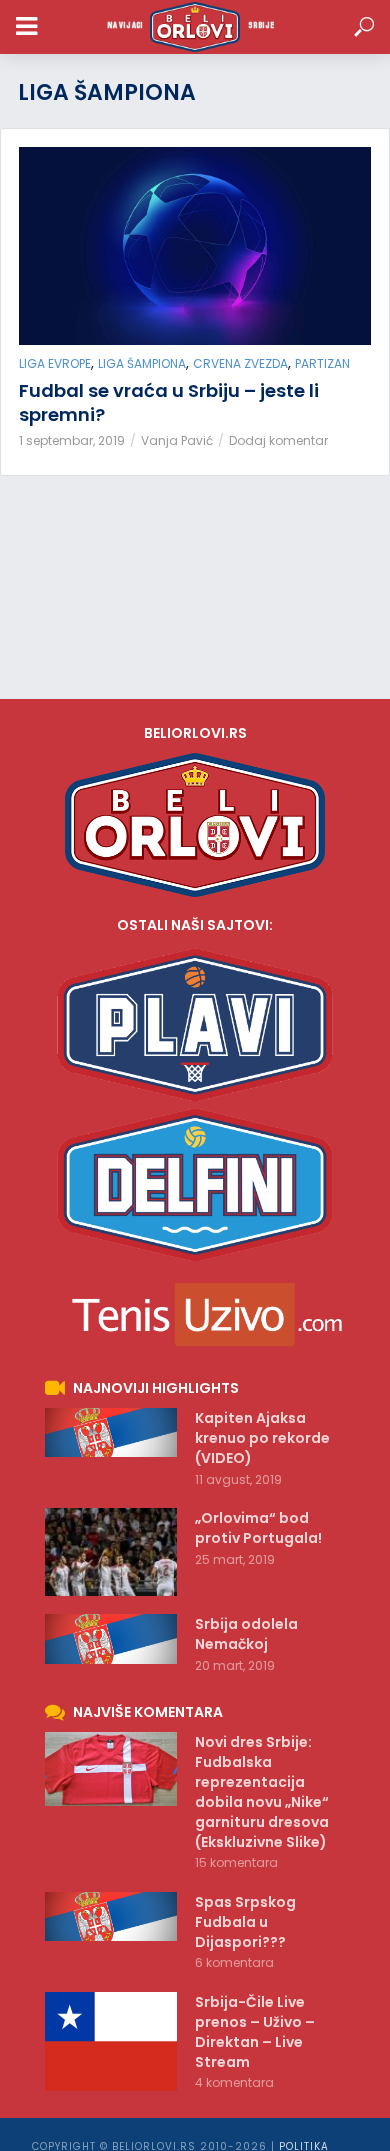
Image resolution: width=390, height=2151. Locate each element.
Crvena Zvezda (240, 363)
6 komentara (234, 1962)
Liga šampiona (142, 363)
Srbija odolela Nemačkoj (246, 1634)
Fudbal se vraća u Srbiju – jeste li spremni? (169, 403)
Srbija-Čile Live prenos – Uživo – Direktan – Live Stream (255, 2032)
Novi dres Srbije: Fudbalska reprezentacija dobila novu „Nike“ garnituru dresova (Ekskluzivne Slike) (262, 1792)
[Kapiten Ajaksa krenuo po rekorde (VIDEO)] (111, 1433)
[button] (364, 27)
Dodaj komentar (278, 440)
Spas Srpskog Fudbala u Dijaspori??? (245, 1922)
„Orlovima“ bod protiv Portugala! (258, 1528)
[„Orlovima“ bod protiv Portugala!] (111, 1552)
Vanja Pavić (177, 440)
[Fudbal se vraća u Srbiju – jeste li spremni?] (195, 246)
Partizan (322, 363)
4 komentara (234, 2082)
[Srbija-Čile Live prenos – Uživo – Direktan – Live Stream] (111, 2041)
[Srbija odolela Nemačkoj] (111, 1639)
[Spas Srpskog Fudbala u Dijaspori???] (111, 1917)
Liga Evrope (55, 363)
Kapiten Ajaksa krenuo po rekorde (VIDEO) (262, 1438)
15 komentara (236, 1862)
